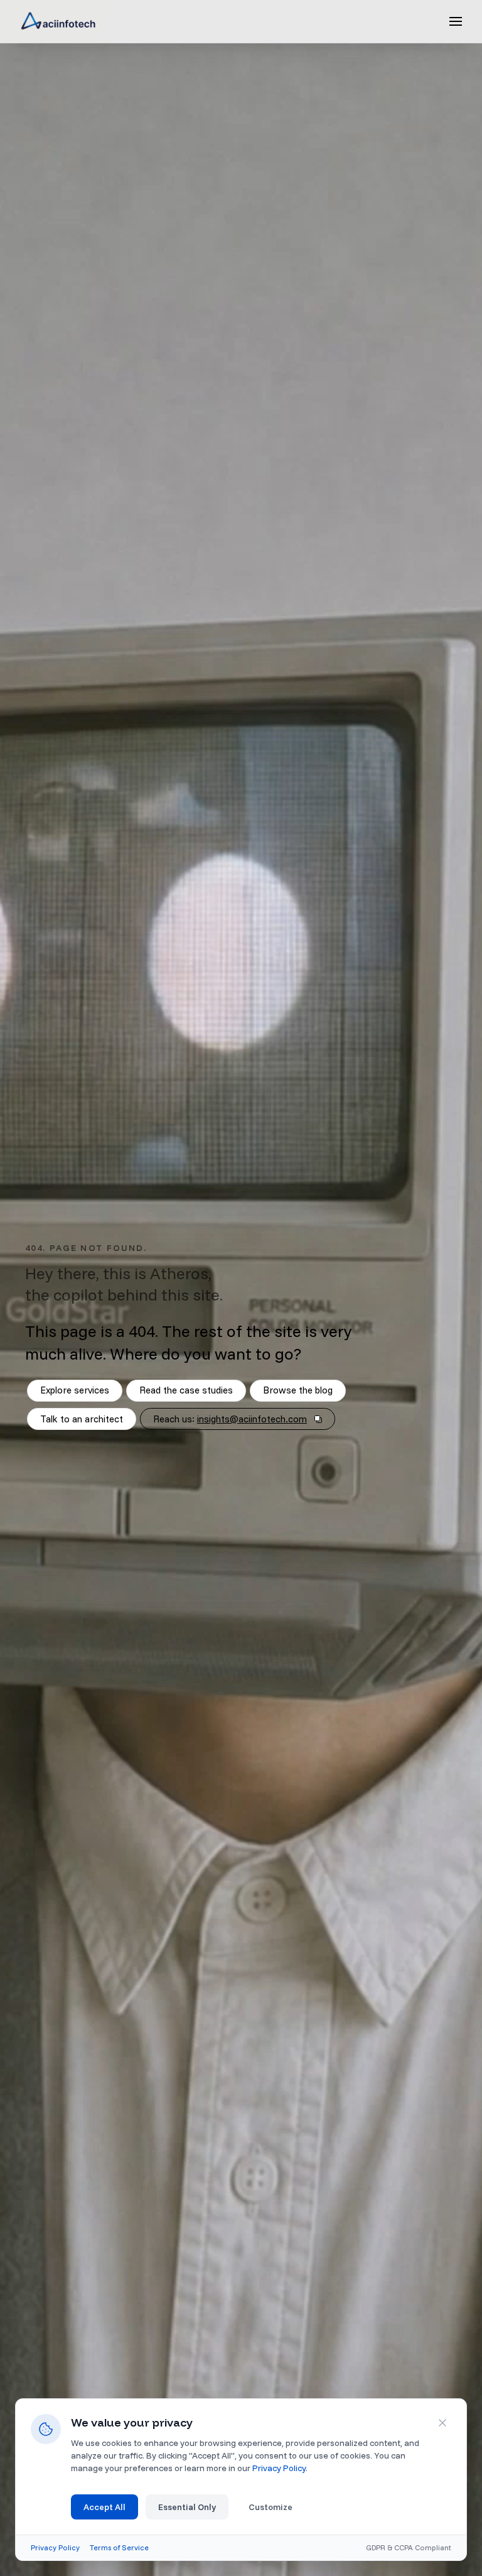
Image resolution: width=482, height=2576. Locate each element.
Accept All (104, 2507)
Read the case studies (186, 1390)
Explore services (75, 1390)
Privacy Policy (279, 2468)
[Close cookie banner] (442, 2423)
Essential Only (187, 2507)
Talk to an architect (82, 1419)
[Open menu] (456, 21)
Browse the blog (298, 1390)
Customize (270, 2507)
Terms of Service (119, 2547)
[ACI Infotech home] (58, 21)
